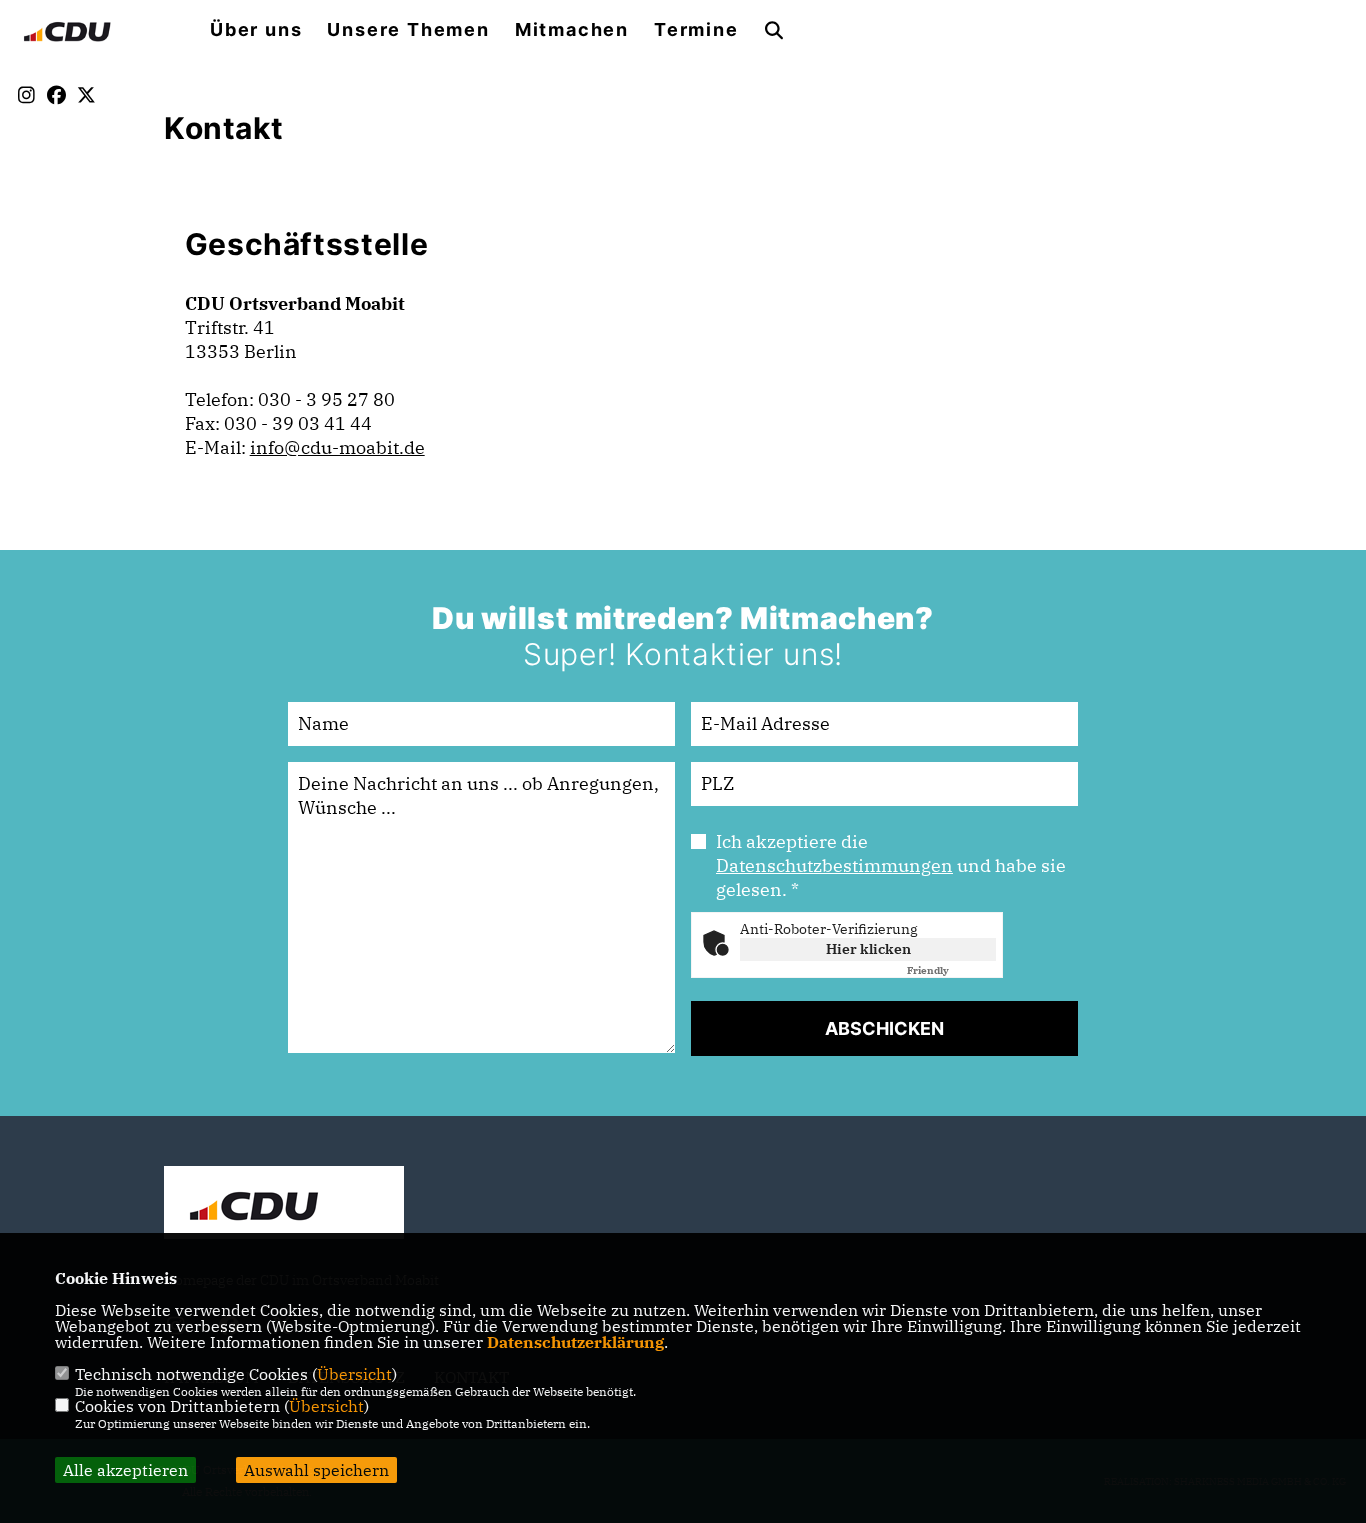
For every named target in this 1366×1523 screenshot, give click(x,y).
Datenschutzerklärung (575, 1342)
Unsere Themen (408, 30)
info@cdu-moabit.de (337, 447)
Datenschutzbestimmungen (834, 865)
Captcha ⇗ (951, 970)
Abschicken (884, 1028)
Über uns (256, 30)
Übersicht (354, 1374)
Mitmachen (572, 30)
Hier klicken (868, 949)
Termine (696, 30)
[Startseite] (284, 1205)
